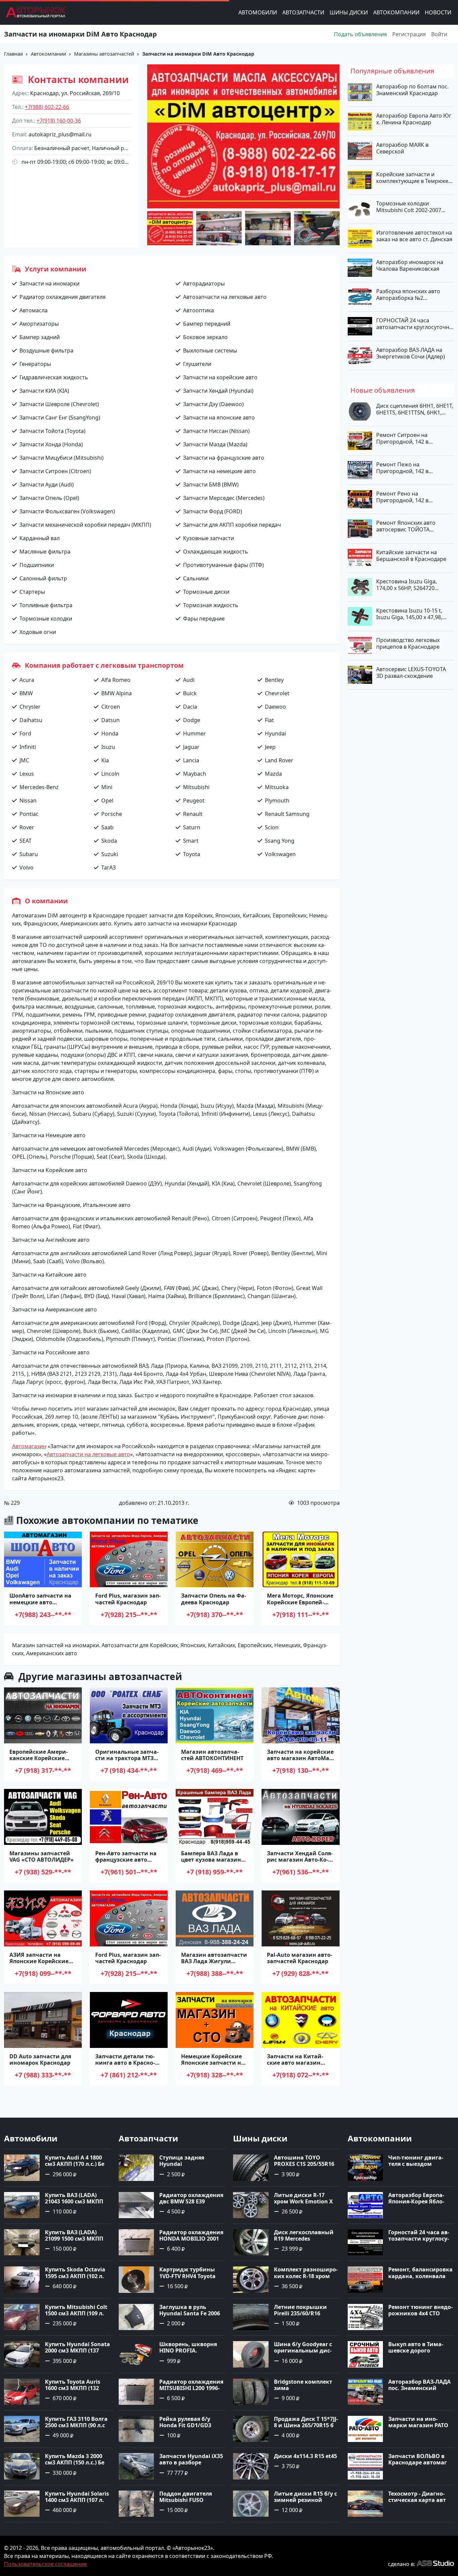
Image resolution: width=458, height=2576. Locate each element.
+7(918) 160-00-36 (59, 121)
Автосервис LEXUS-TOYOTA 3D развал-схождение (411, 672)
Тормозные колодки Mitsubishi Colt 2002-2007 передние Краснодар (409, 207)
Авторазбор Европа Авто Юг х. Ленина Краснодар (414, 119)
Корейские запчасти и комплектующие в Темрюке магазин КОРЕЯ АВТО (412, 178)
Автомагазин (29, 1446)
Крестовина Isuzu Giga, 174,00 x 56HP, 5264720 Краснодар (407, 585)
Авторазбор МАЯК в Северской (402, 148)
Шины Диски (349, 12)
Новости (438, 12)
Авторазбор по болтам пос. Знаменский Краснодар (412, 90)
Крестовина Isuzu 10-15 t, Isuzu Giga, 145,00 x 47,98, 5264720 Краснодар (409, 614)
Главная (13, 54)
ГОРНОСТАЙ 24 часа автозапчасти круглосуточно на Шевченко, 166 (414, 324)
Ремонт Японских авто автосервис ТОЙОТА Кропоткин (406, 526)
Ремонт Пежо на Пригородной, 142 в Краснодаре (402, 468)
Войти (439, 34)
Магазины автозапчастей (104, 54)
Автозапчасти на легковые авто (88, 1454)
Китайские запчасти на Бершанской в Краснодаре (411, 556)
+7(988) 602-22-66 (47, 107)
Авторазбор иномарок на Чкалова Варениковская (410, 265)
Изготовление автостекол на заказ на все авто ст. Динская (414, 236)
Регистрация (409, 34)
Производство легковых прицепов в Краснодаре (408, 643)
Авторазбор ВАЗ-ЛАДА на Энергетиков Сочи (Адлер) (411, 353)
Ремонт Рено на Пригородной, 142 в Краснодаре (402, 497)
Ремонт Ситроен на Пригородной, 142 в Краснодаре (402, 438)
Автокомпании (396, 12)
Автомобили (258, 12)
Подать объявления (360, 34)
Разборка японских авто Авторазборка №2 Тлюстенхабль (408, 295)
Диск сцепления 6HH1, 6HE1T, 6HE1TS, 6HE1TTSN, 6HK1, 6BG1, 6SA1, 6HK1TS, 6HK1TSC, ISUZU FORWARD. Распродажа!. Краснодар (415, 409)
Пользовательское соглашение (45, 2564)
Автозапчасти (303, 12)
